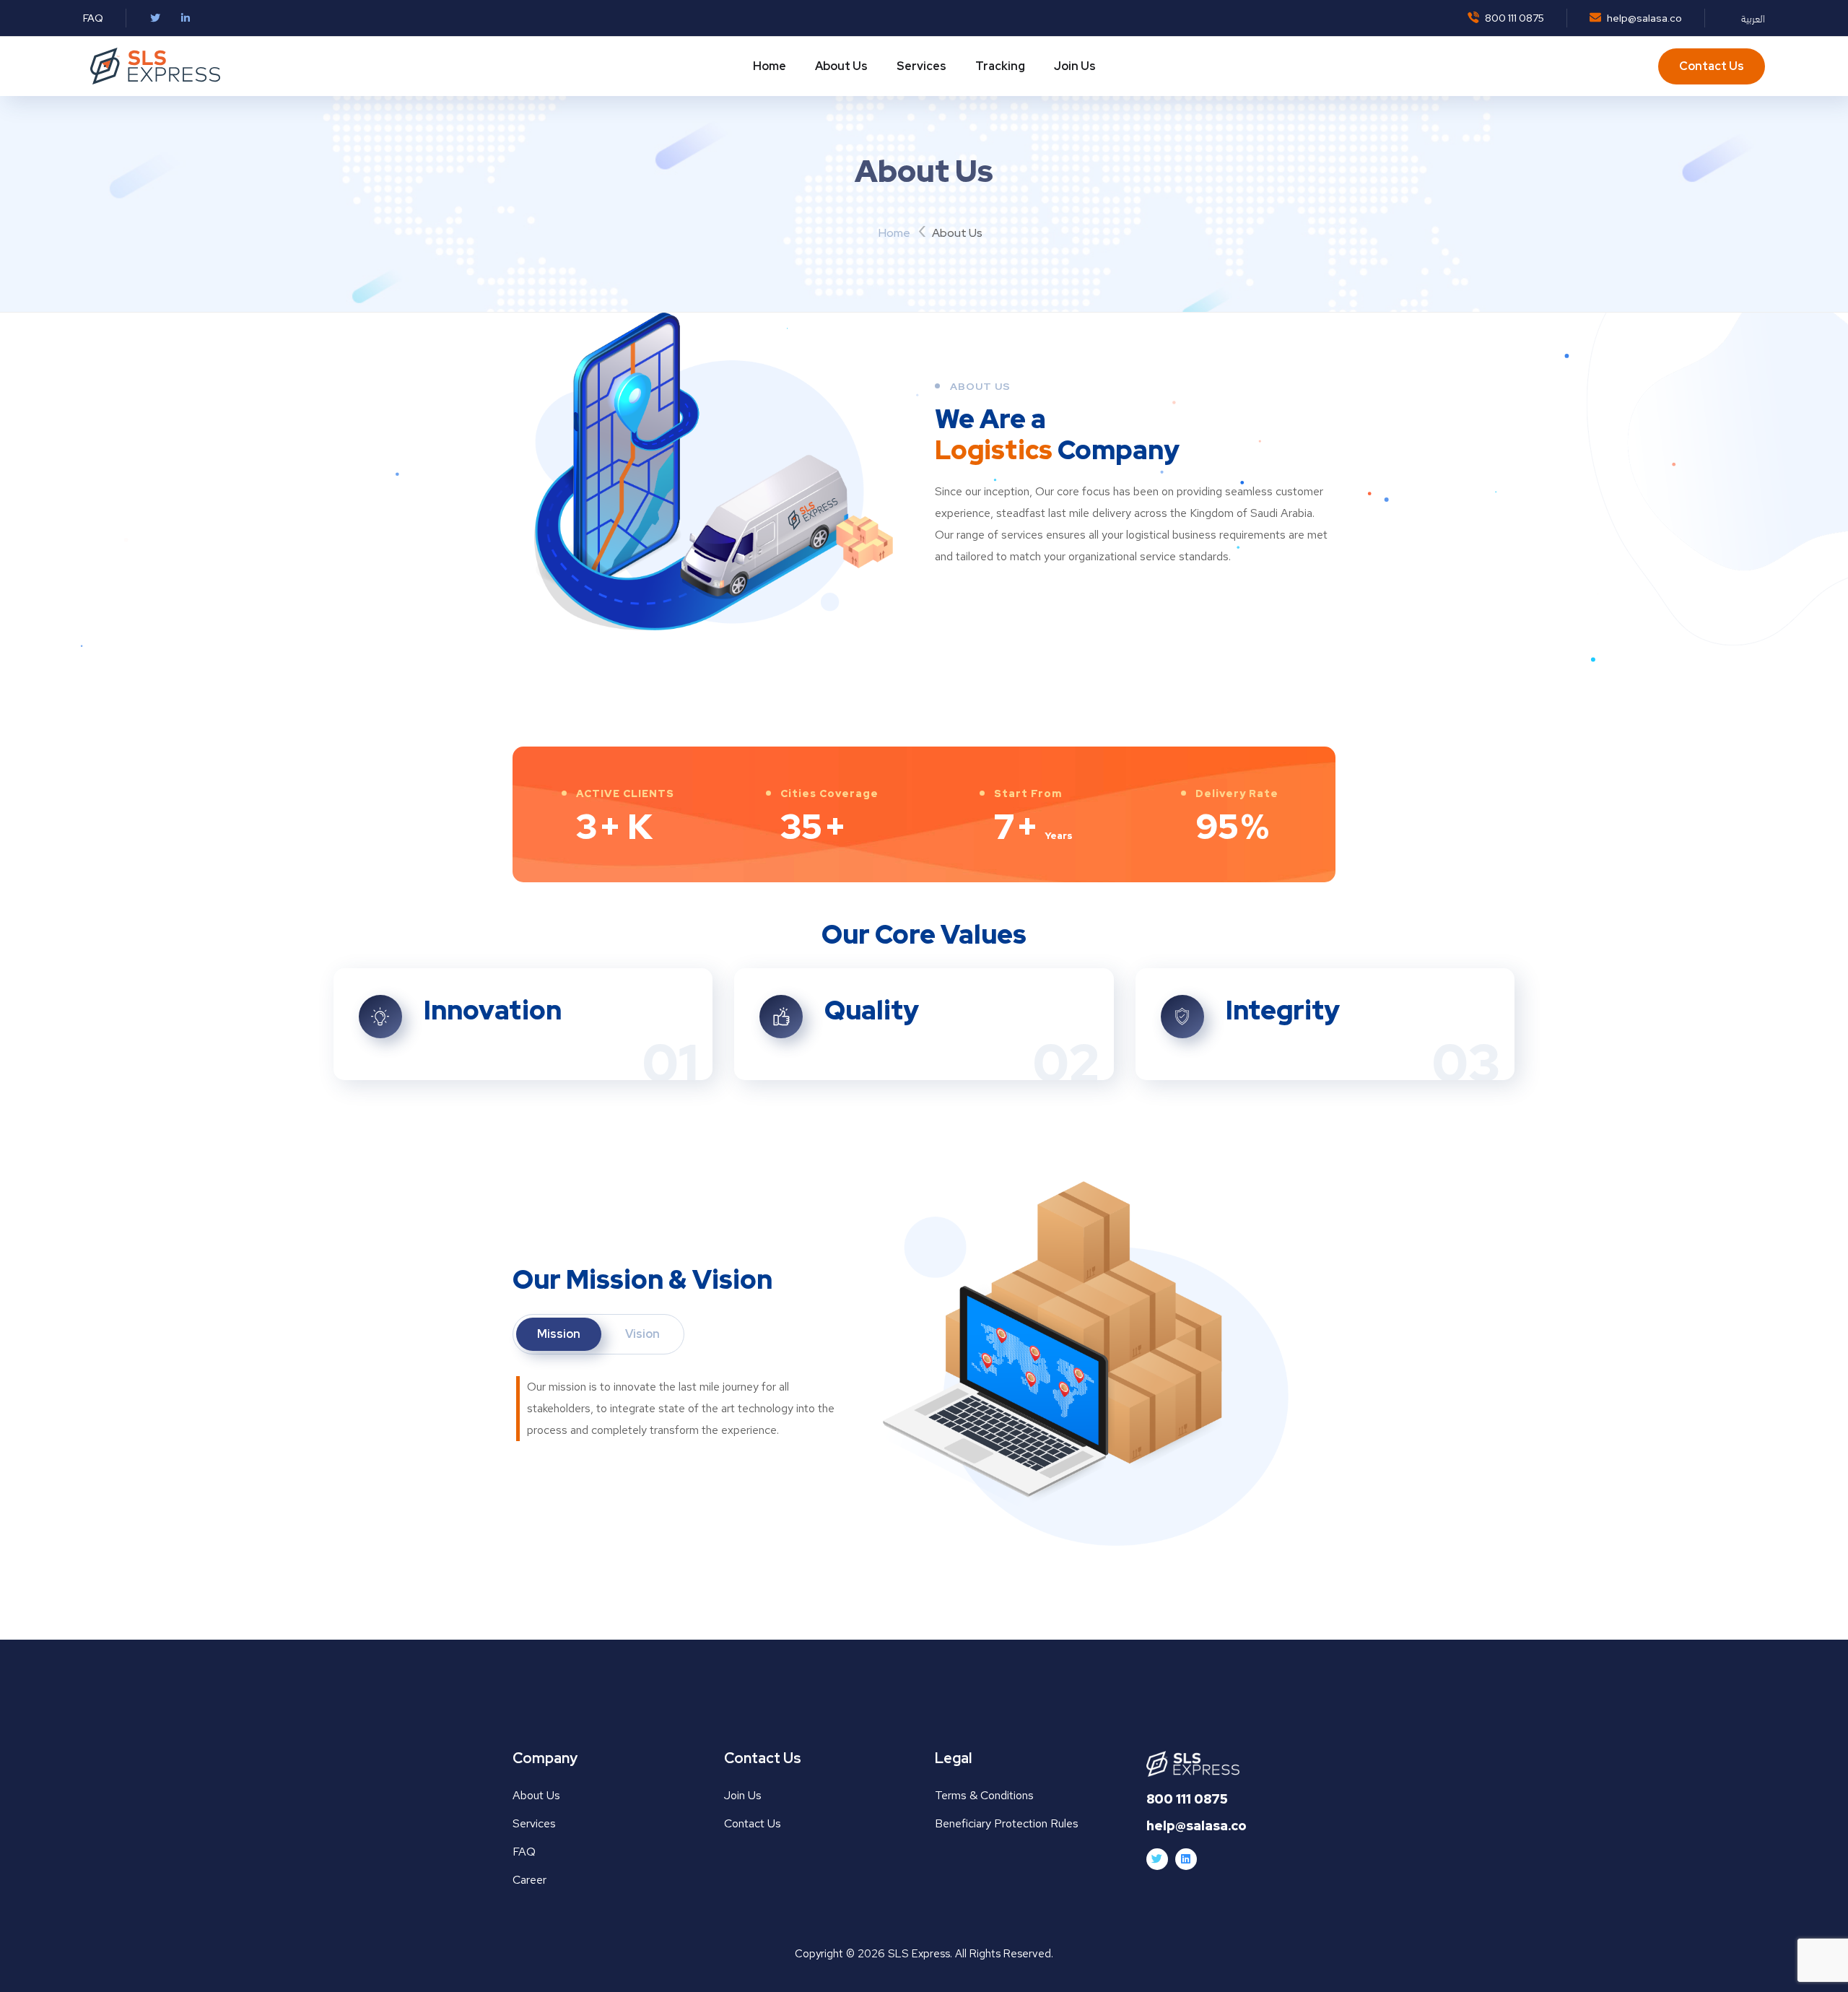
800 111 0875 (1513, 18)
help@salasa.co (1643, 18)
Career (529, 1880)
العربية (1753, 18)
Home (770, 66)
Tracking (1000, 66)
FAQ (93, 18)
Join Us (1075, 66)
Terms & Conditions (984, 1795)
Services (921, 66)
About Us (841, 66)
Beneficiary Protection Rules (1007, 1823)
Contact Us (1712, 66)
